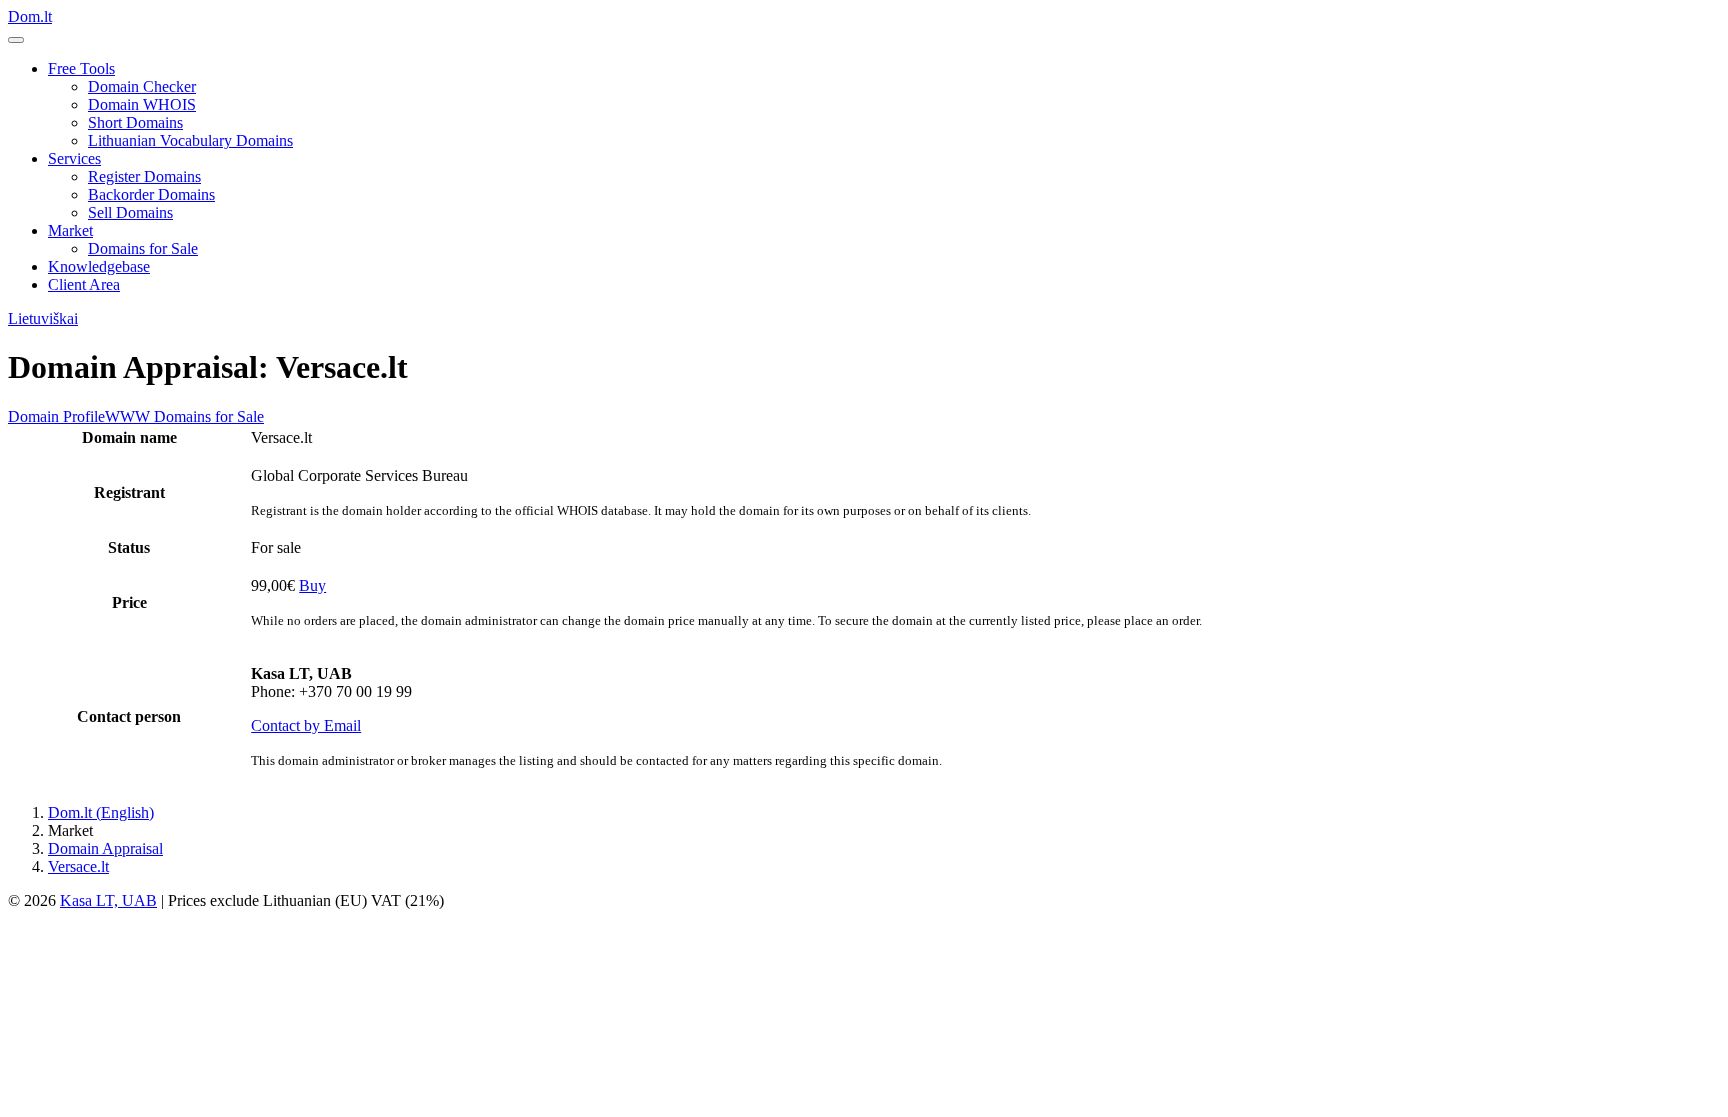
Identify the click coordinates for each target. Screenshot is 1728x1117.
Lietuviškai (43, 318)
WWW (127, 416)
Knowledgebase (99, 266)
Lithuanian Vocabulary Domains (190, 140)
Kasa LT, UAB (108, 900)
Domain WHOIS (142, 104)
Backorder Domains (151, 194)
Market (70, 230)
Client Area (84, 284)
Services (74, 158)
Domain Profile (56, 416)
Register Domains (144, 176)
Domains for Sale (143, 248)
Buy (312, 585)
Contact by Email (306, 725)
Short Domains (135, 122)
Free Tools (81, 68)
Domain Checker (142, 86)
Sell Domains (130, 212)
